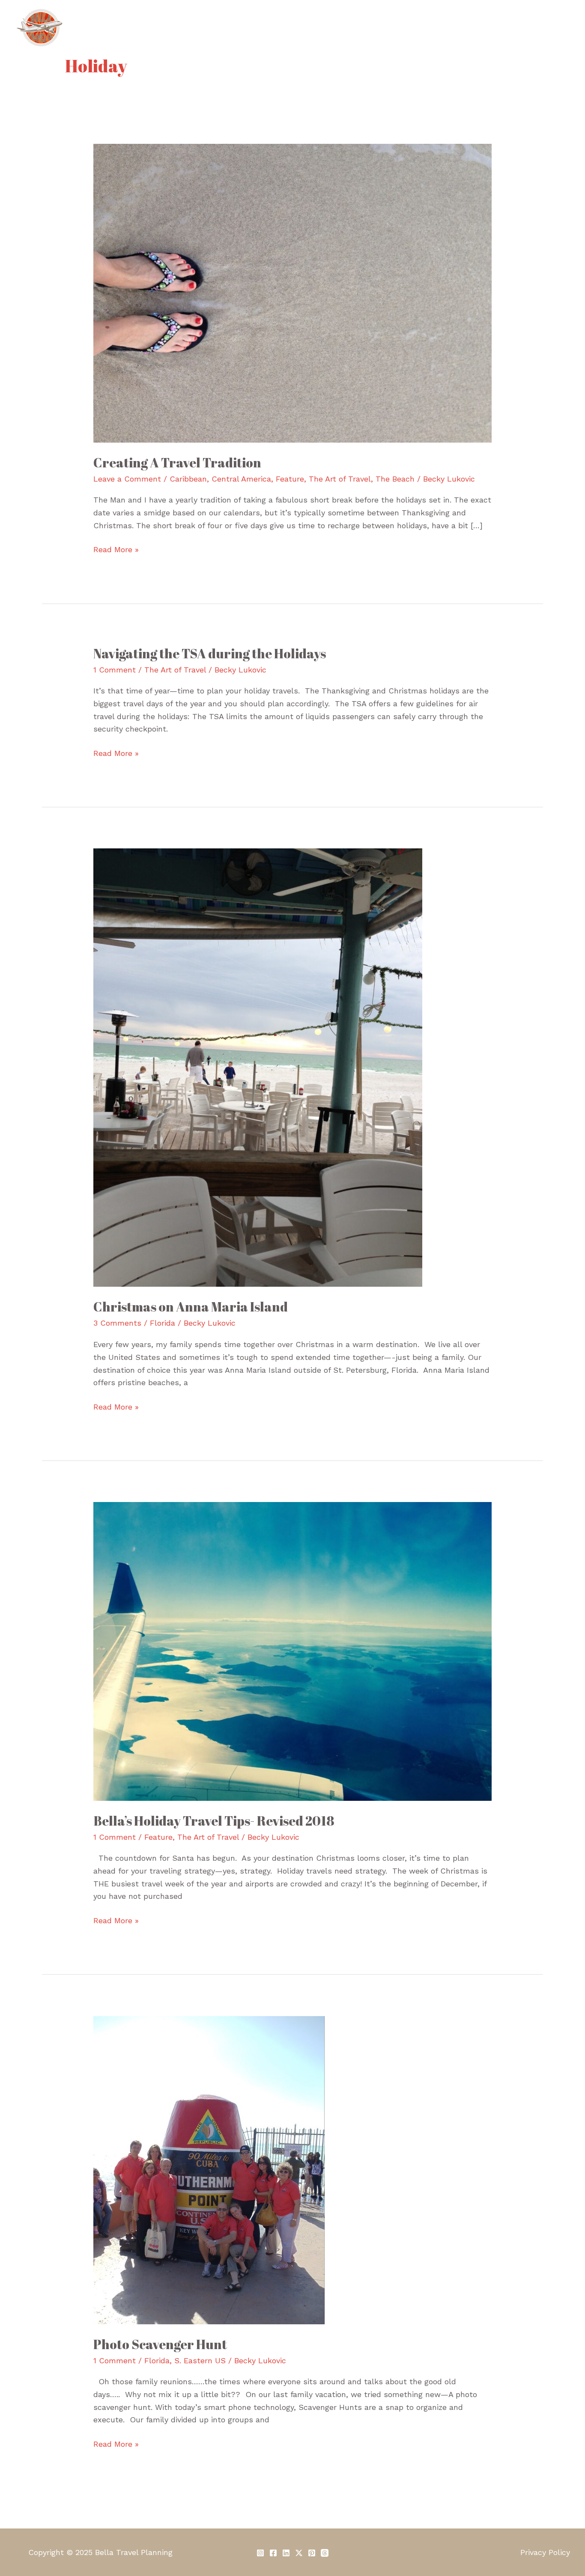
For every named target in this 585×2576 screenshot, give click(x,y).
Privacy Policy (545, 2552)
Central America (241, 479)
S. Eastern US (200, 2360)
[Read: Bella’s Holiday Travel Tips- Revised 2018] (292, 1650)
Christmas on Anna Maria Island (191, 1307)
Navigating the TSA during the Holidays (210, 653)
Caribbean (188, 479)
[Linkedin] (286, 2553)
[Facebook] (273, 2553)
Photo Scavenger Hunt (160, 2344)
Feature (290, 479)
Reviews (502, 28)
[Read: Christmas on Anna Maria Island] (258, 1067)
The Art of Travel (340, 479)
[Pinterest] (312, 2553)
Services (278, 28)
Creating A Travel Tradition (177, 463)
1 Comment (115, 670)
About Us (230, 28)
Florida (163, 1323)
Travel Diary (450, 28)
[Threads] (325, 2553)
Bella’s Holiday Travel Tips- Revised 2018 (214, 1821)
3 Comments (117, 1323)
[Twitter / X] (299, 2553)
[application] (409, 28)
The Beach (395, 479)
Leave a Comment (127, 479)
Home (186, 28)
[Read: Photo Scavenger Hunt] (209, 2169)
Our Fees (325, 28)
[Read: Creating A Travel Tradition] (292, 292)
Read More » (116, 549)
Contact (547, 28)
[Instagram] (260, 2553)
